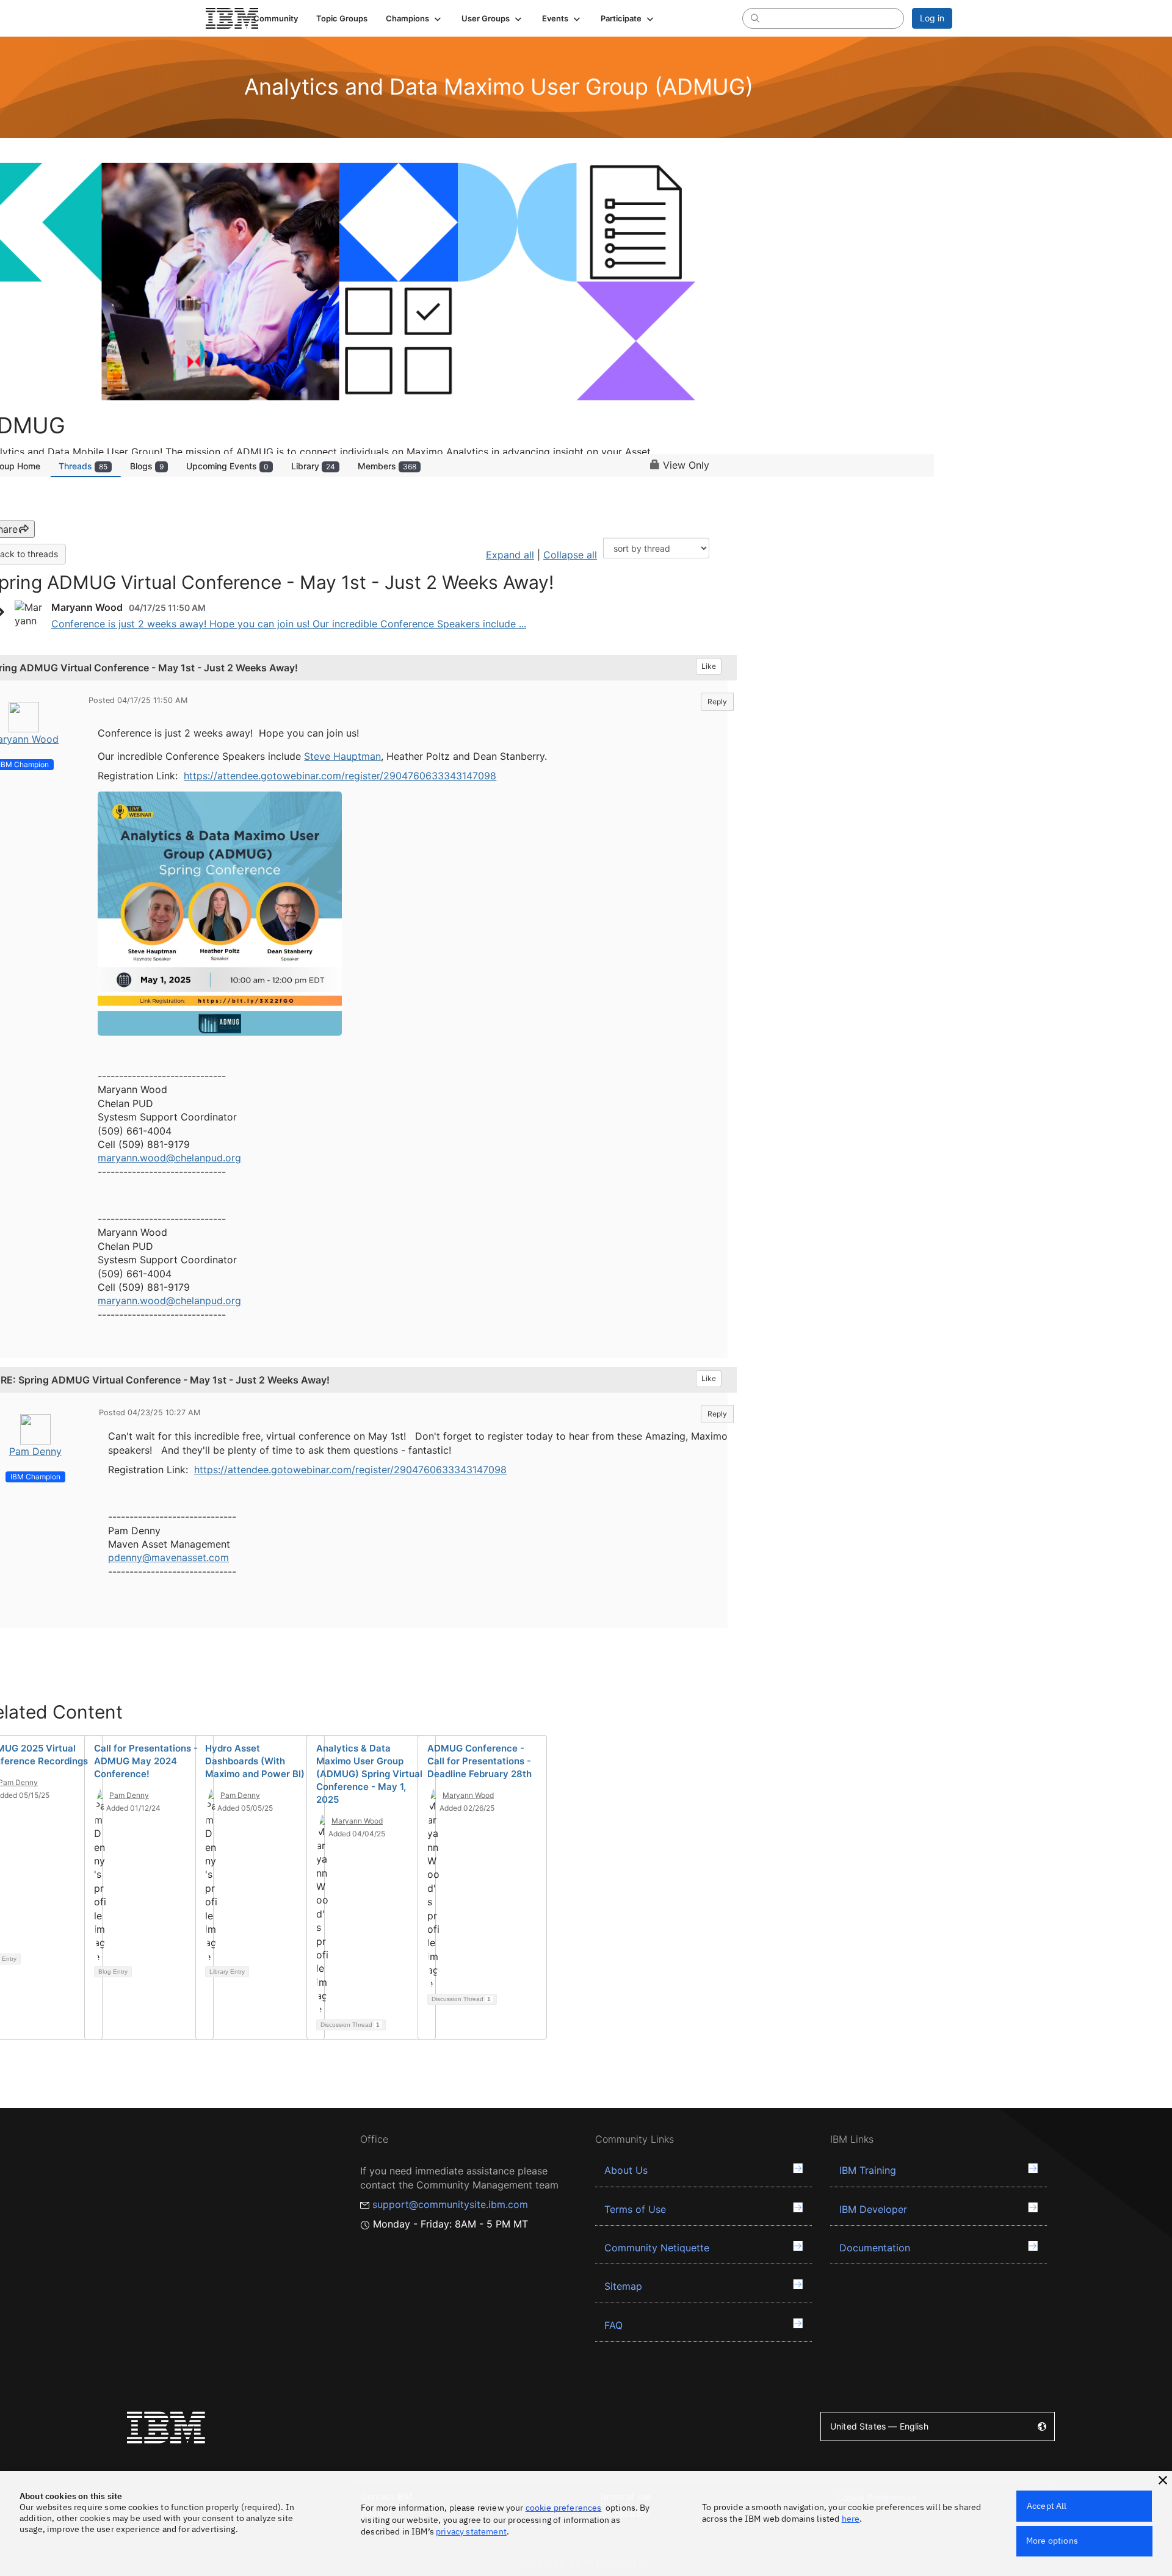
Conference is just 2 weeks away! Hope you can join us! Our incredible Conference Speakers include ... (289, 624)
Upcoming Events (227, 466)
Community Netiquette (657, 2248)
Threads (83, 466)
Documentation (875, 2248)
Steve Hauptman (342, 756)
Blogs (147, 466)
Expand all (510, 555)
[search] (755, 18)
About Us (626, 2170)
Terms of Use (635, 2209)
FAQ (613, 2325)
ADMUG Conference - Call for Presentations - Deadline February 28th (479, 1761)
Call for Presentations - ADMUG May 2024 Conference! (146, 1761)
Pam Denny (35, 1451)
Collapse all (570, 555)
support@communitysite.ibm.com (450, 2204)
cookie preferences (564, 2508)
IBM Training (868, 2170)
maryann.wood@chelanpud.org (169, 1158)
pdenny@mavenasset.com (168, 1557)
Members (387, 466)
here (851, 2519)
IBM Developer (873, 2209)
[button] (414, 18)
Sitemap (623, 2286)
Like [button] (709, 666)
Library (313, 466)
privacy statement (471, 2531)
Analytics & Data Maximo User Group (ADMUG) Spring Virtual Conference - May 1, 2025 (369, 1774)
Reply (717, 702)
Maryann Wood (357, 1821)
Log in (932, 18)
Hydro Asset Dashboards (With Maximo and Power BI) (255, 1761)
